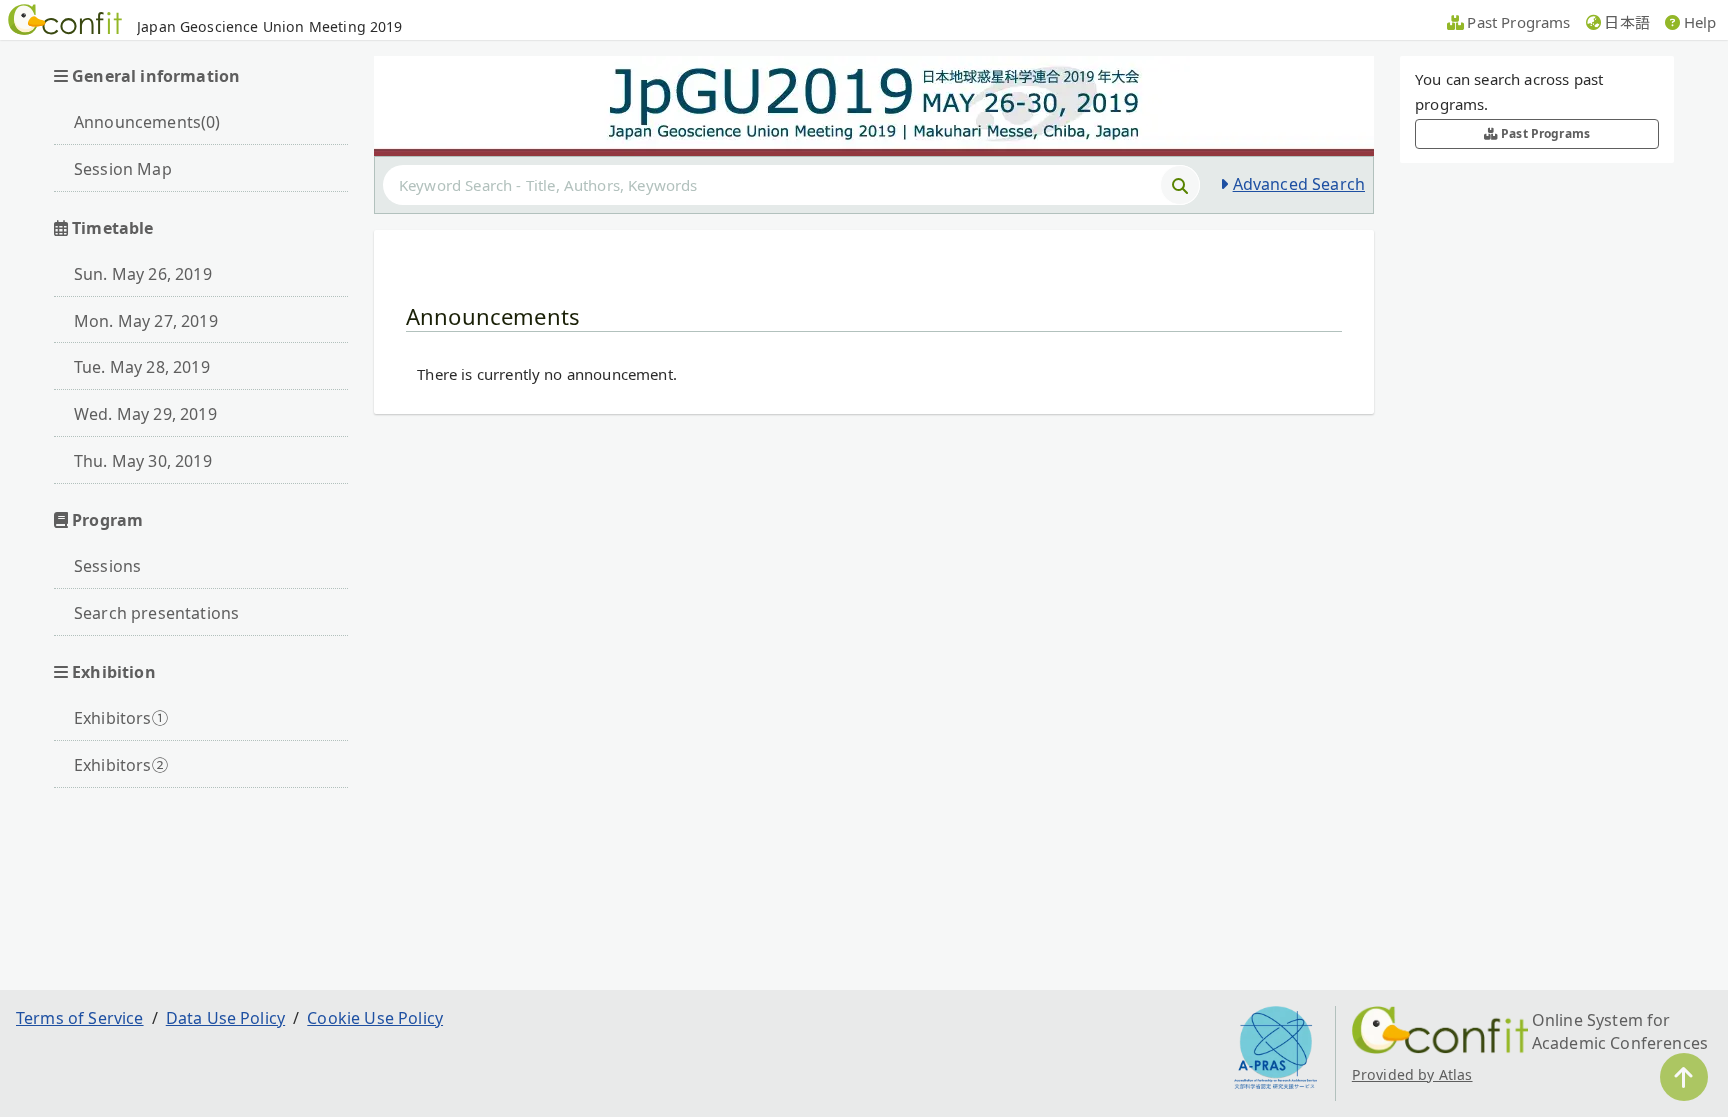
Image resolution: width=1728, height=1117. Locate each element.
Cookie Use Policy (375, 1018)
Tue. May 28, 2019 (142, 367)
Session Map (123, 169)
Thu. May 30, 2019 (143, 461)
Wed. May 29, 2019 (145, 414)
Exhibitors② (121, 765)
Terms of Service (80, 1018)
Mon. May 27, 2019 (146, 321)
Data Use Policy (225, 1018)
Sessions (107, 566)
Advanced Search (1299, 184)
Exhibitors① (121, 718)
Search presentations (156, 613)
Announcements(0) (147, 122)
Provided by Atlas (1412, 1074)
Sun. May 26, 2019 (143, 274)
